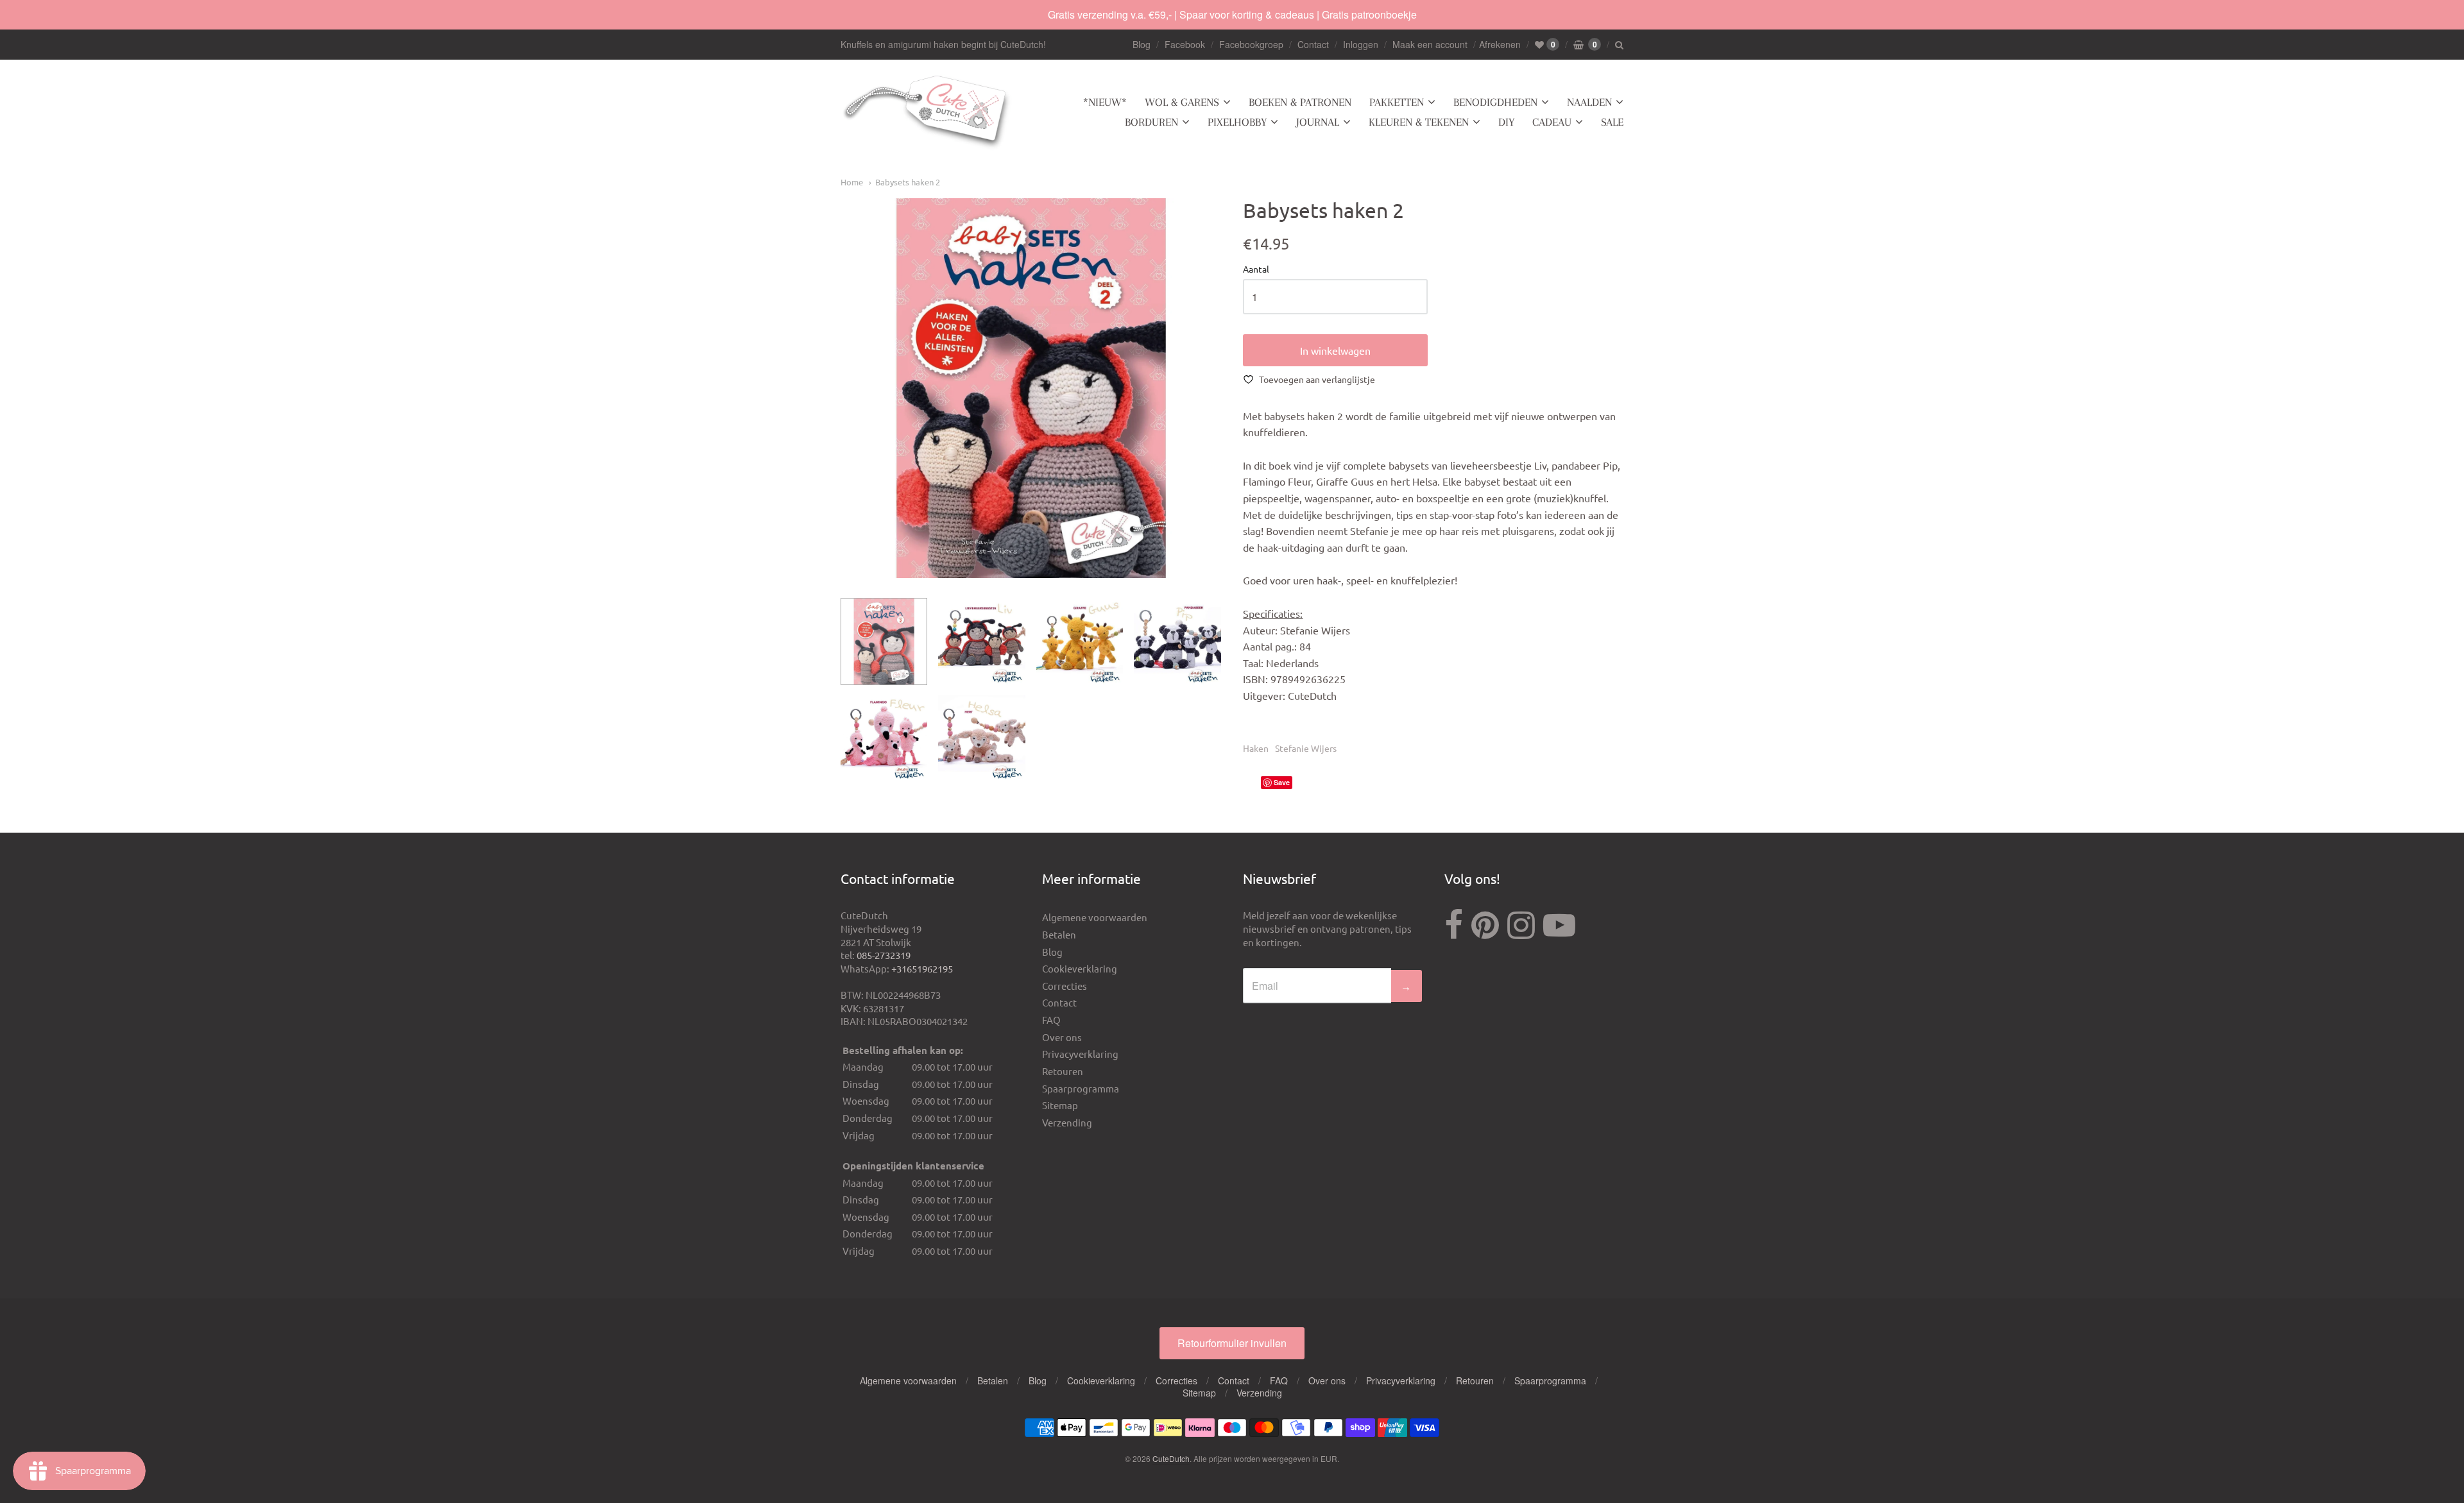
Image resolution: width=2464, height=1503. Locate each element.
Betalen (1059, 934)
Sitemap (1060, 1105)
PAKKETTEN (1397, 102)
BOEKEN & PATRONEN (1300, 102)
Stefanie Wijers (1306, 748)
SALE (1612, 122)
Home (852, 182)
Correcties (1065, 986)
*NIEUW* (1105, 102)
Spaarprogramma (1081, 1088)
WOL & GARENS (1182, 102)
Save (1282, 782)
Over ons (1062, 1037)
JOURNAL (1318, 122)
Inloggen (1361, 44)
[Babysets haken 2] (884, 641)
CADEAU (1552, 122)
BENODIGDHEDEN (1495, 102)
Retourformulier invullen (1232, 1343)
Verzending (1067, 1122)
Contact (1313, 44)
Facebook (1185, 44)
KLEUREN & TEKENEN (1419, 122)
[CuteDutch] (927, 113)
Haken (1256, 748)
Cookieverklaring (1080, 968)
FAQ (1051, 1020)
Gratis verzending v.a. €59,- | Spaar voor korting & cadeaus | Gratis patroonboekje (1232, 14)
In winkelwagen (1335, 350)
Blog (1142, 44)
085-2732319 (884, 955)
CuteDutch (1171, 1458)
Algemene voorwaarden (1095, 917)
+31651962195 (922, 968)
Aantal (1256, 269)
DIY (1506, 122)
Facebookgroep (1251, 44)
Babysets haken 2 (908, 182)
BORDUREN (1151, 122)
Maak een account (1430, 44)
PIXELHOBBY (1237, 122)
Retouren (1063, 1071)
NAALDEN (1589, 102)
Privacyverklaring (1080, 1054)
